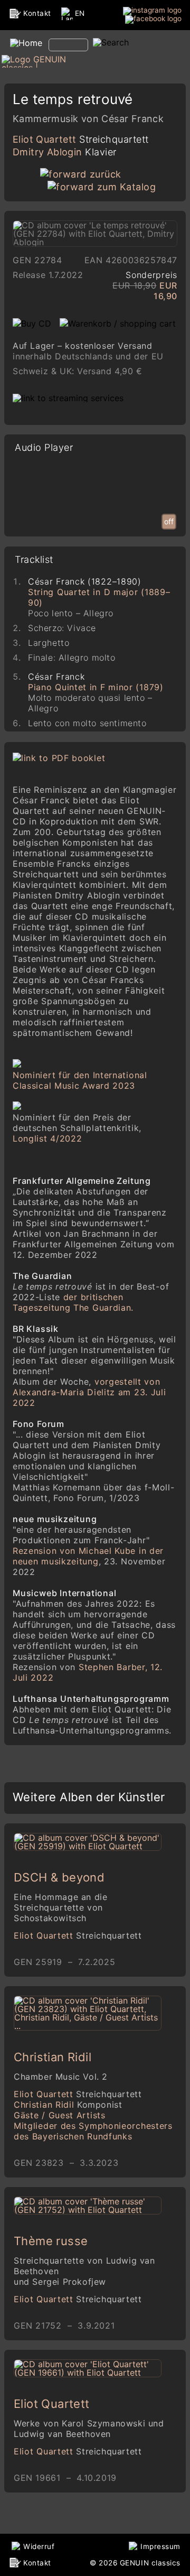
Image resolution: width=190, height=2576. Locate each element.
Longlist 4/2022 (47, 1138)
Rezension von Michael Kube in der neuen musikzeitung (88, 1556)
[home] (25, 43)
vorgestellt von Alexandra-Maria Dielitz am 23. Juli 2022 (89, 1392)
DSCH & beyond (59, 1877)
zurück (106, 174)
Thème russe (51, 2241)
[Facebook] (153, 19)
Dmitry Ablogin (65, 152)
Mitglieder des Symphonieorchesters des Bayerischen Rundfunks (93, 2131)
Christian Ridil (53, 2057)
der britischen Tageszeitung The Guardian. (73, 1302)
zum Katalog (126, 187)
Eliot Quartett (81, 139)
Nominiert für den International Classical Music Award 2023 (80, 1080)
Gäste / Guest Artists (60, 2115)
